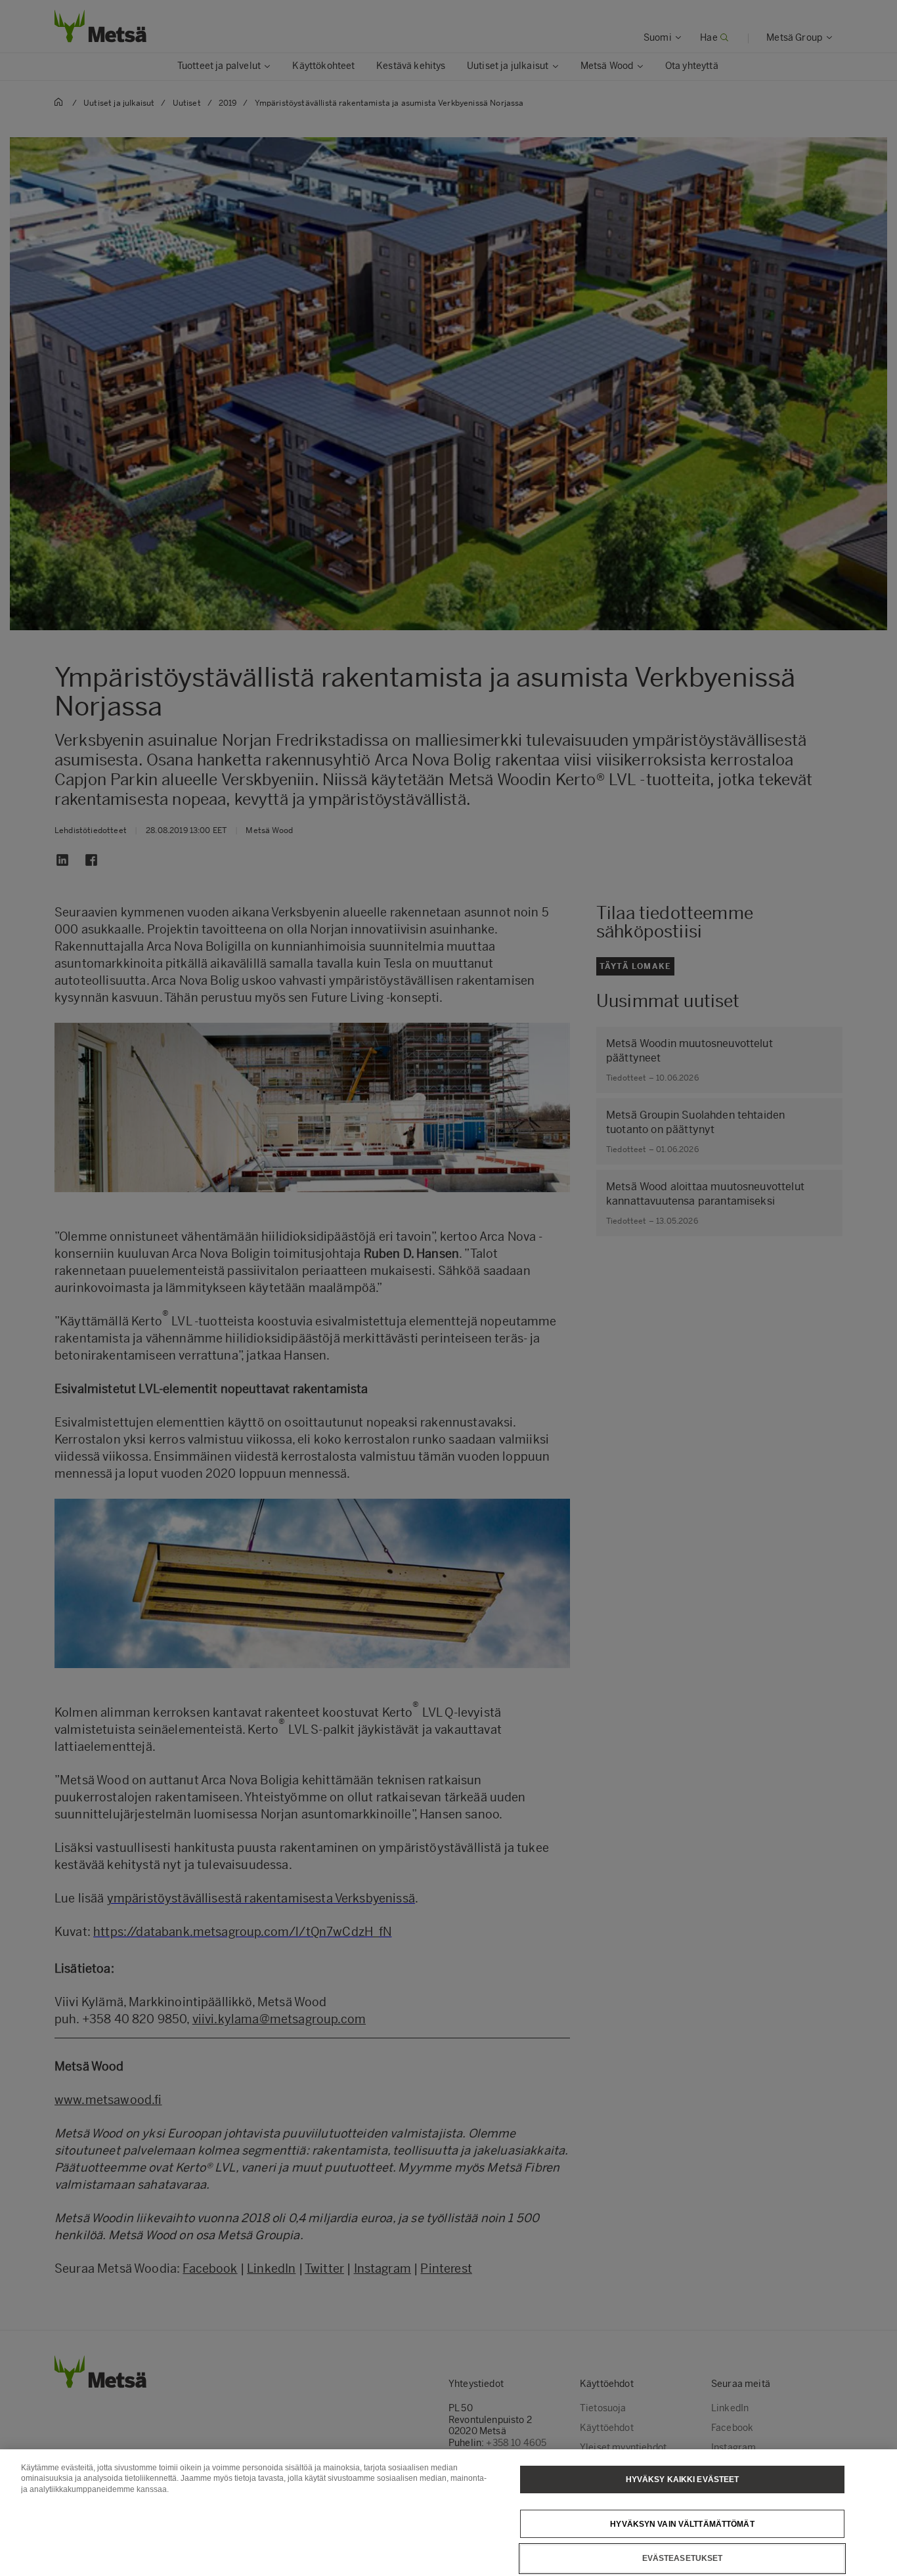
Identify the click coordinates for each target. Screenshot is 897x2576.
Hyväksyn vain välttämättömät (682, 2523)
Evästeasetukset (683, 2558)
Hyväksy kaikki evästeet (683, 2479)
